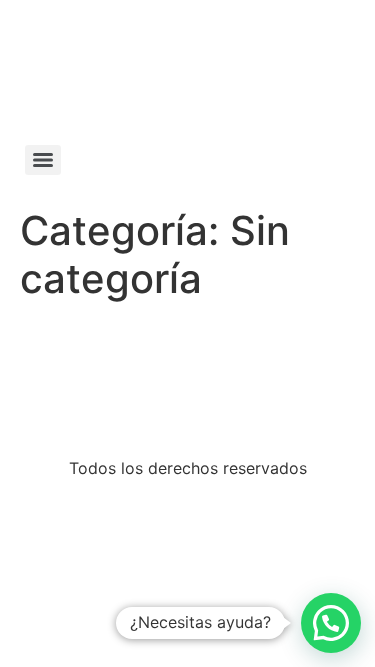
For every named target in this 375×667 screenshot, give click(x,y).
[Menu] (43, 160)
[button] (331, 623)
